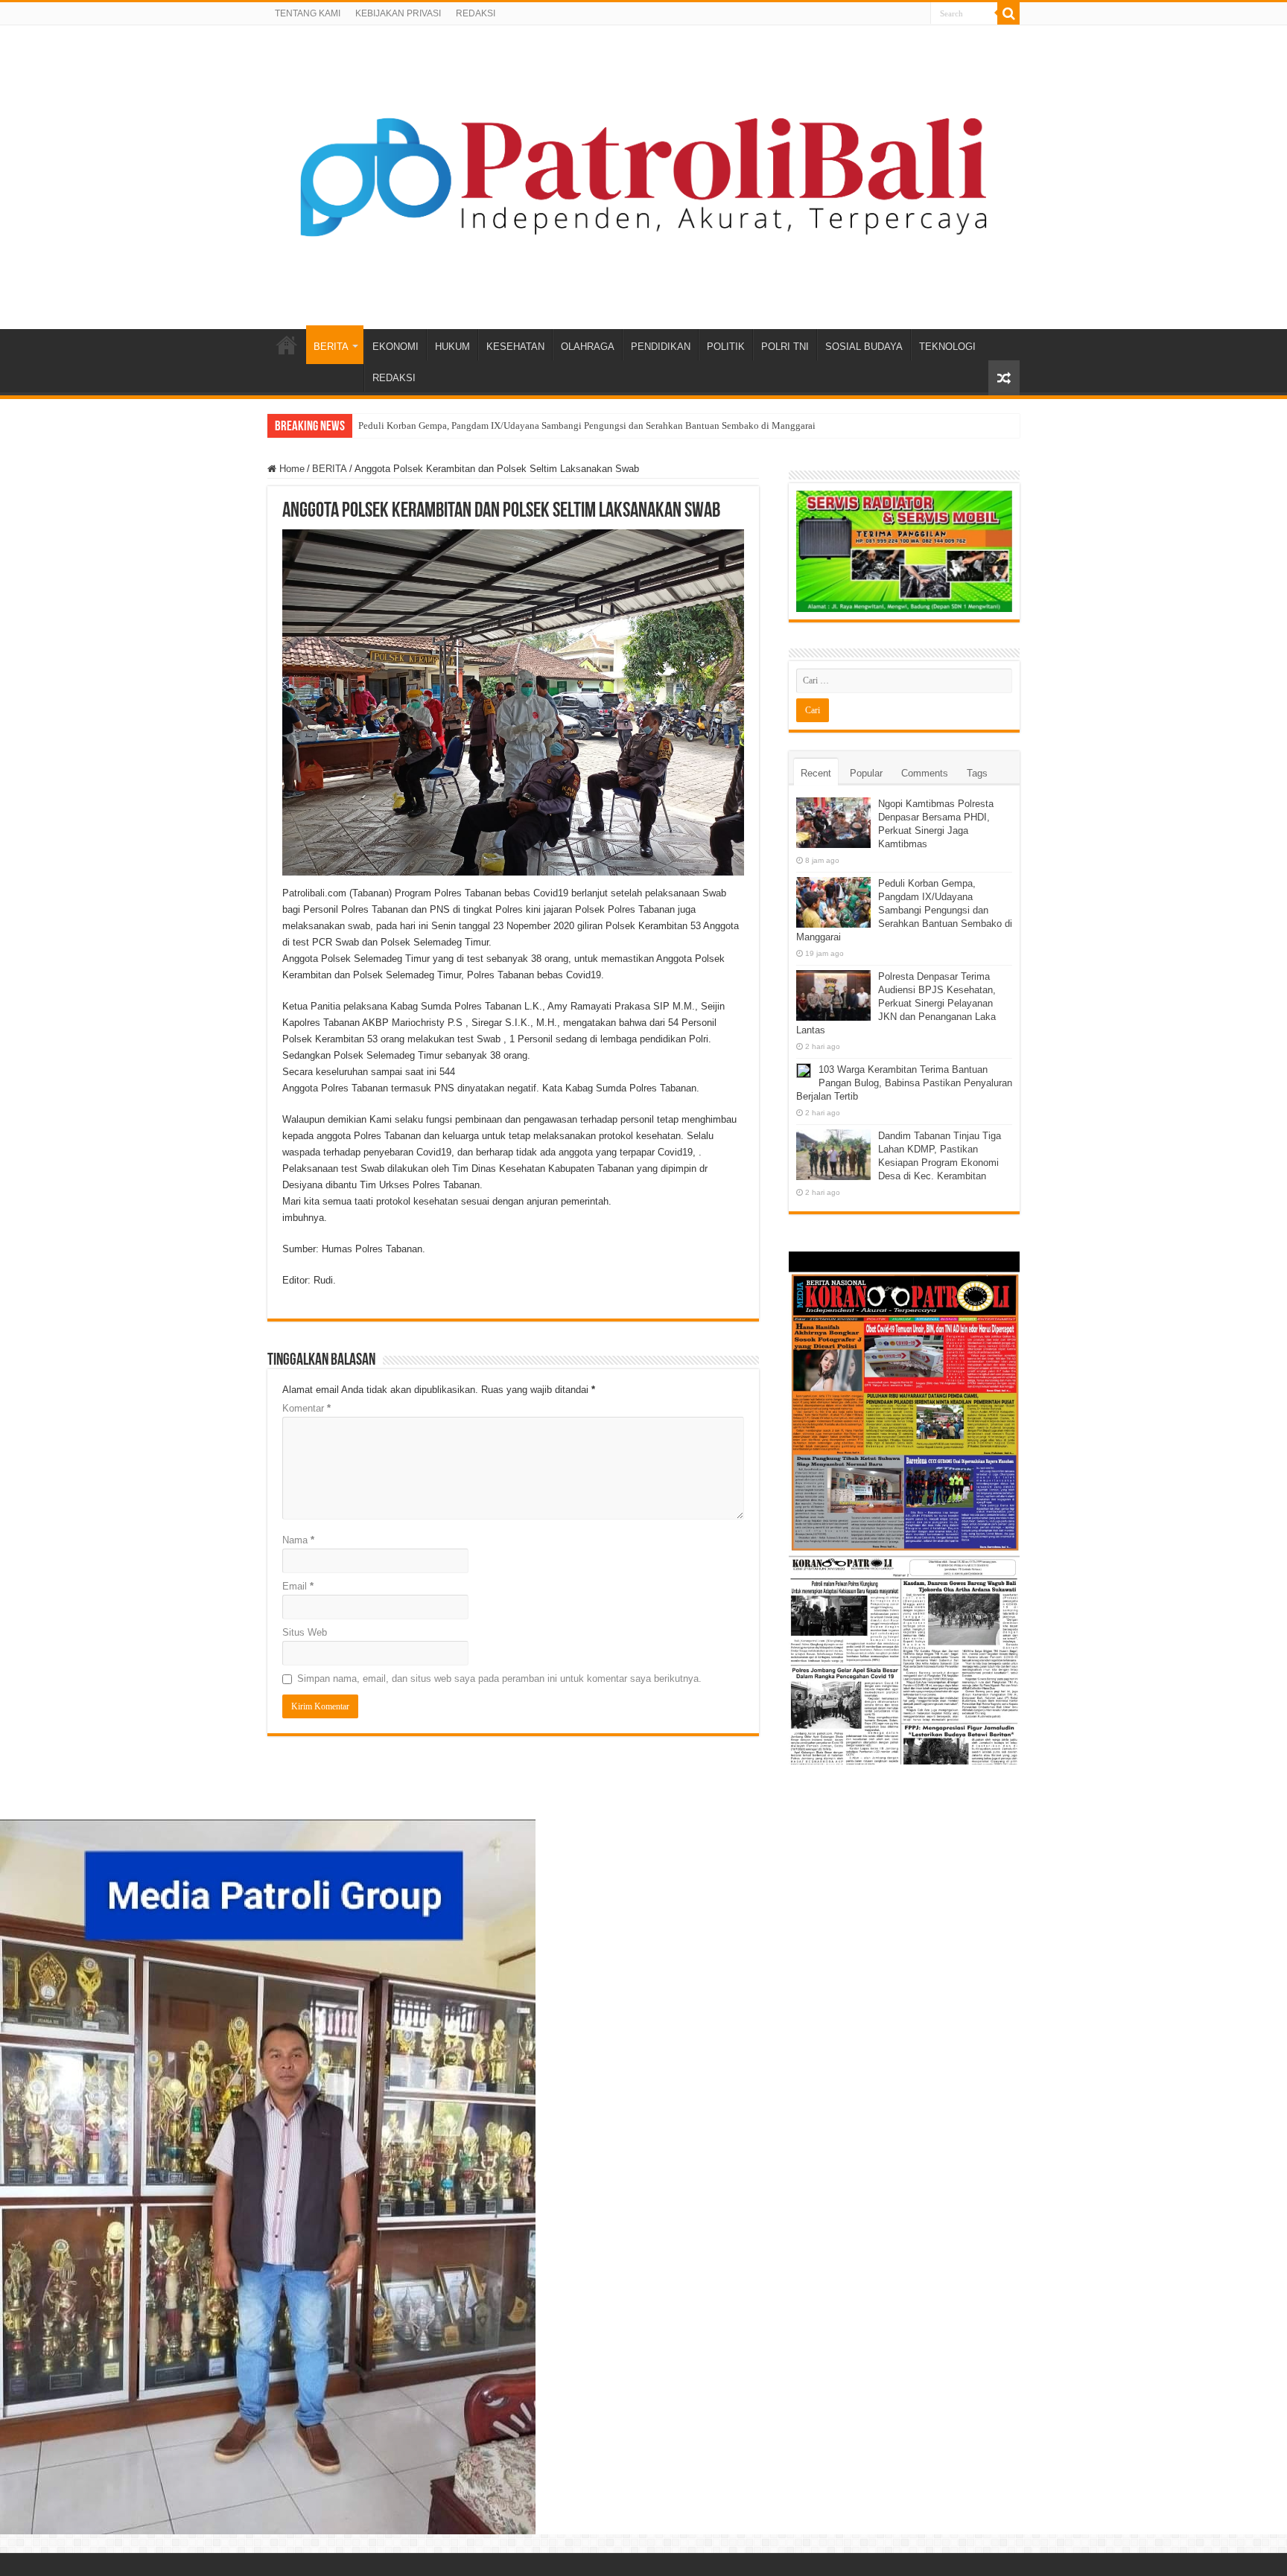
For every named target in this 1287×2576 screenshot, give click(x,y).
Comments (925, 773)
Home (290, 469)
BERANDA (287, 345)
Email (298, 1586)
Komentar (306, 1408)
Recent (816, 773)
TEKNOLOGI (947, 347)
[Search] (1008, 13)
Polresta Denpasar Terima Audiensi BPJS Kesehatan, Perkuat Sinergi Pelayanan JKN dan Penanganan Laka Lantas (896, 1003)
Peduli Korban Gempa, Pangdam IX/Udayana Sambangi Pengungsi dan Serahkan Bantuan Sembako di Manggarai (587, 425)
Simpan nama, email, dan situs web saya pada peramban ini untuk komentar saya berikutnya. (499, 1678)
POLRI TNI (785, 347)
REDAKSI (476, 13)
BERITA (331, 347)
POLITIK (726, 347)
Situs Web (305, 1632)
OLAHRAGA (588, 347)
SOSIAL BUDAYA (864, 347)
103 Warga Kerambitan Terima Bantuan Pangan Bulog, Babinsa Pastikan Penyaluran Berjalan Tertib (904, 1083)
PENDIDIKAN (661, 347)
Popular (866, 773)
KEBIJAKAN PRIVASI (398, 13)
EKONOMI (395, 347)
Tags (977, 773)
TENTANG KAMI (308, 13)
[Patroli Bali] (643, 174)
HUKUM (452, 347)
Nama (298, 1540)
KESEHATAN (515, 347)
